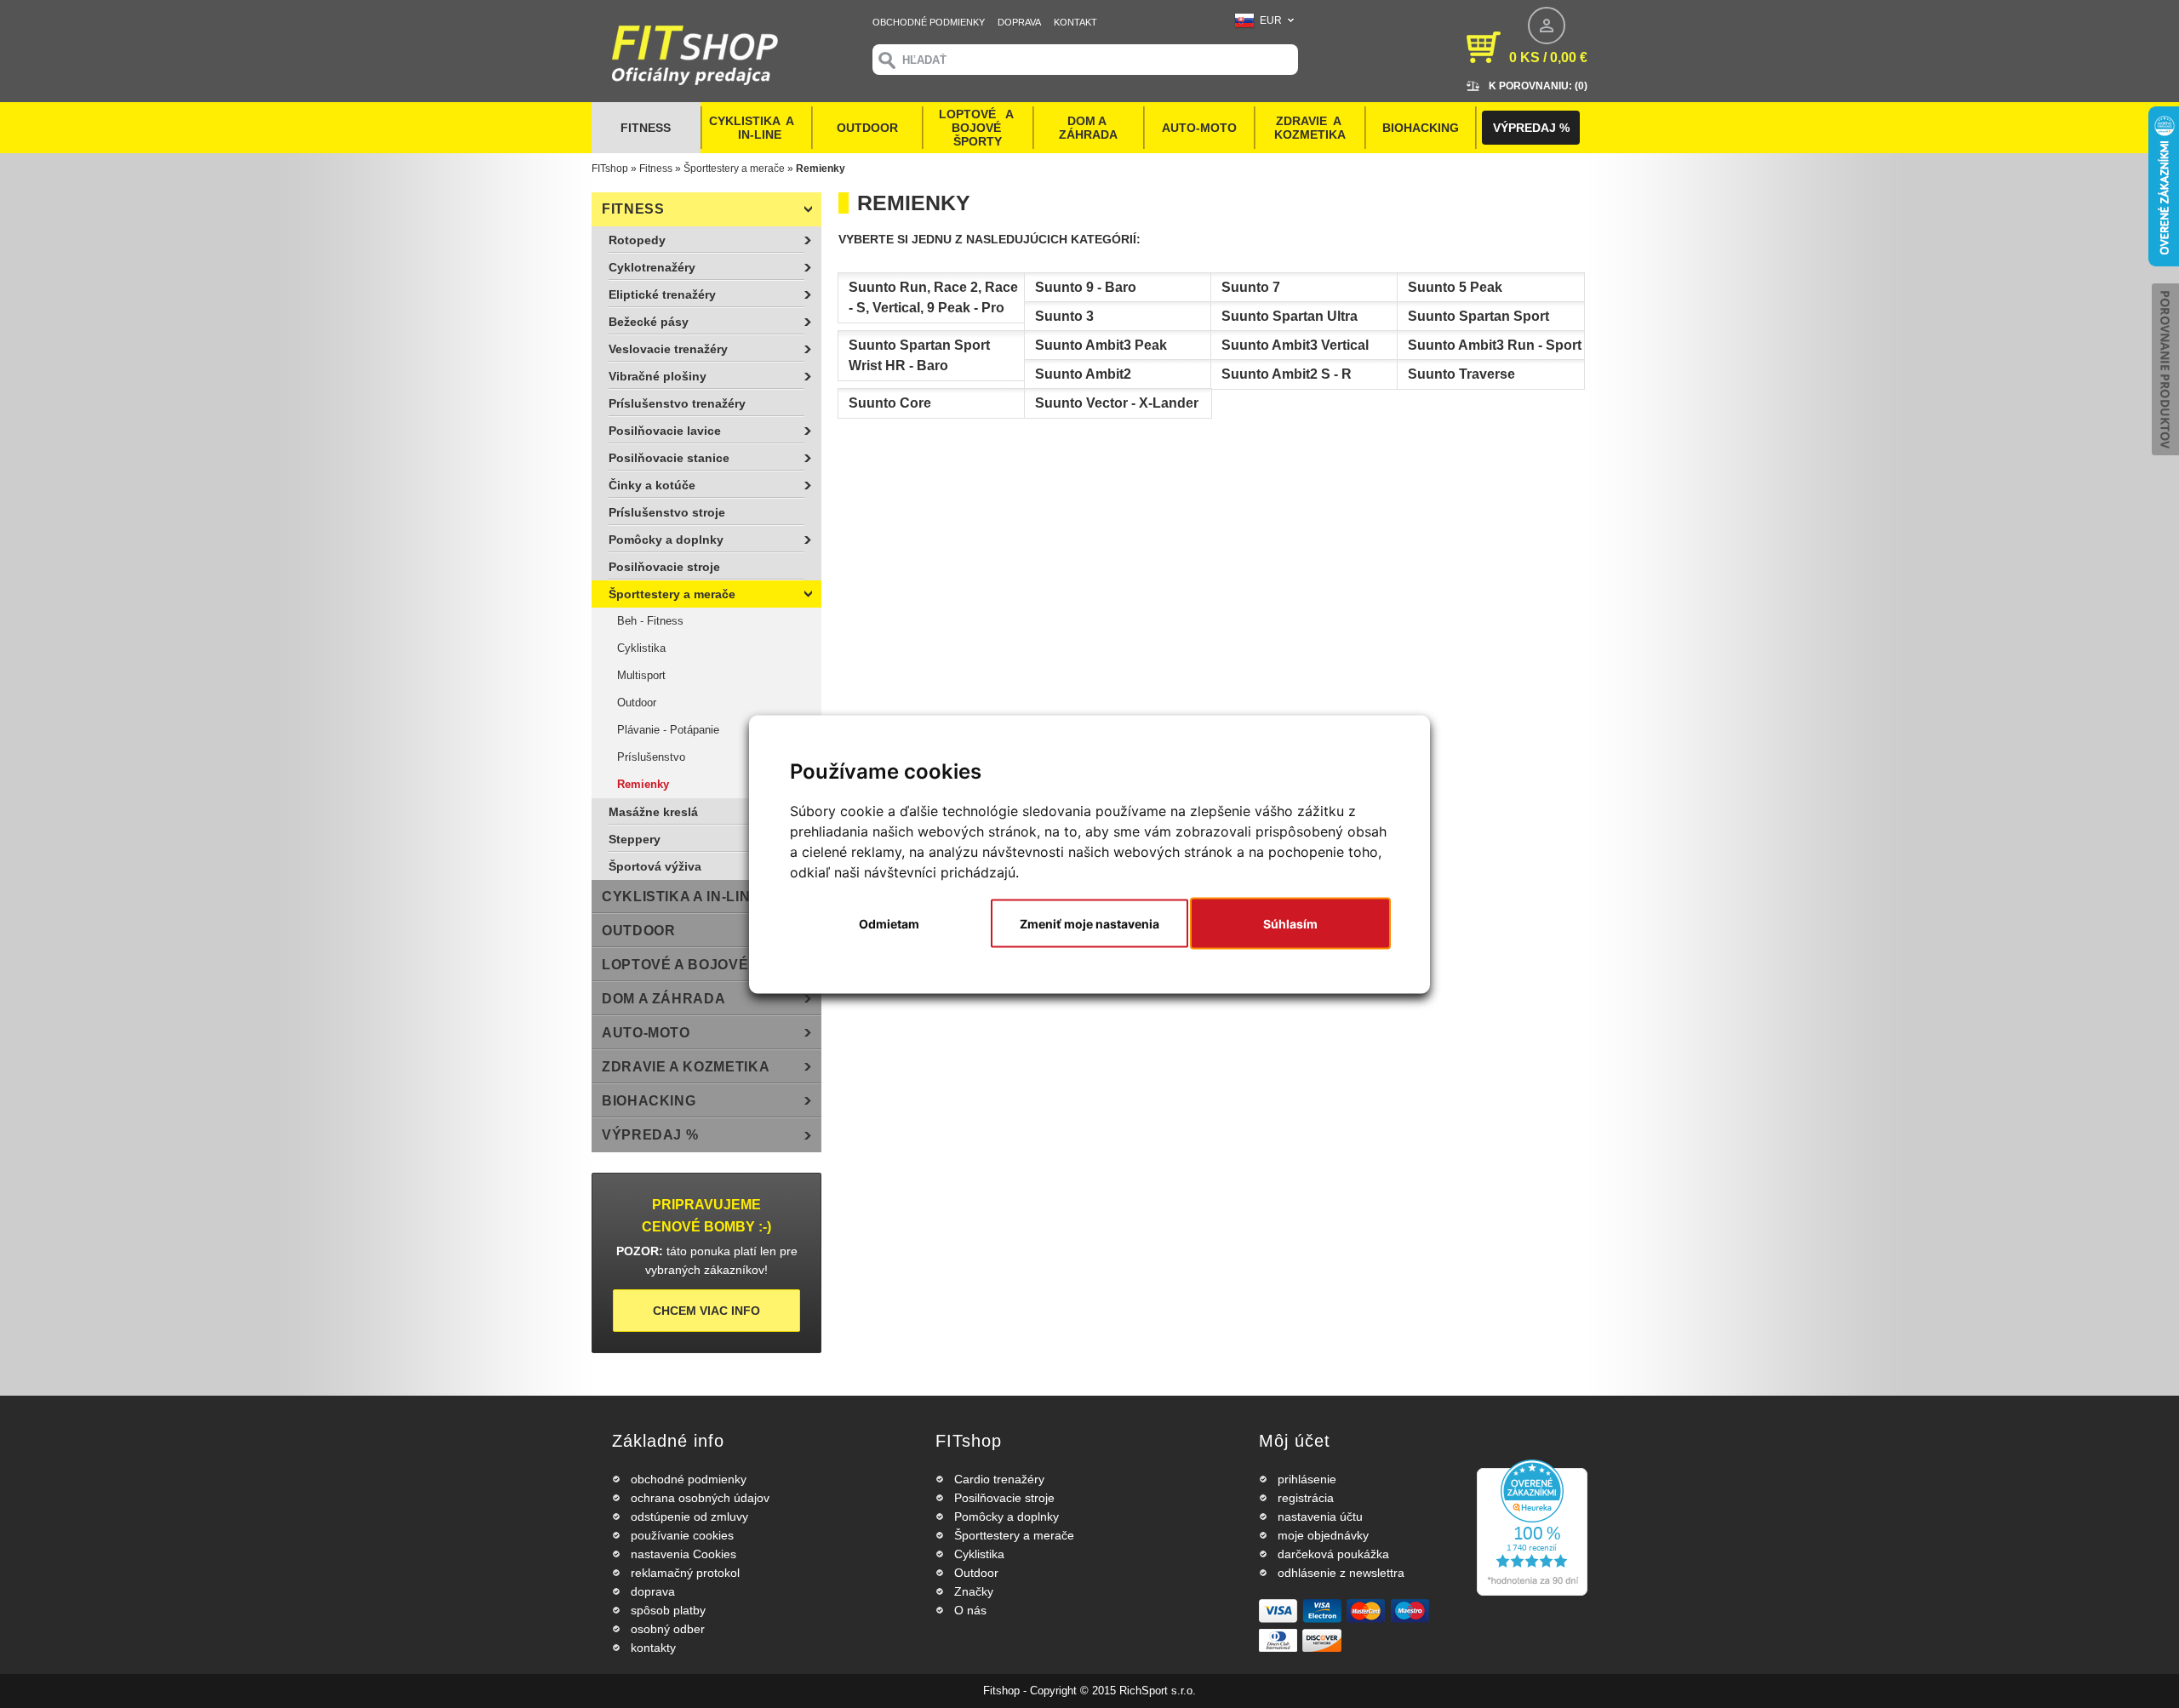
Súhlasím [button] (1290, 923)
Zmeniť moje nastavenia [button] (1089, 923)
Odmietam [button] (889, 923)
